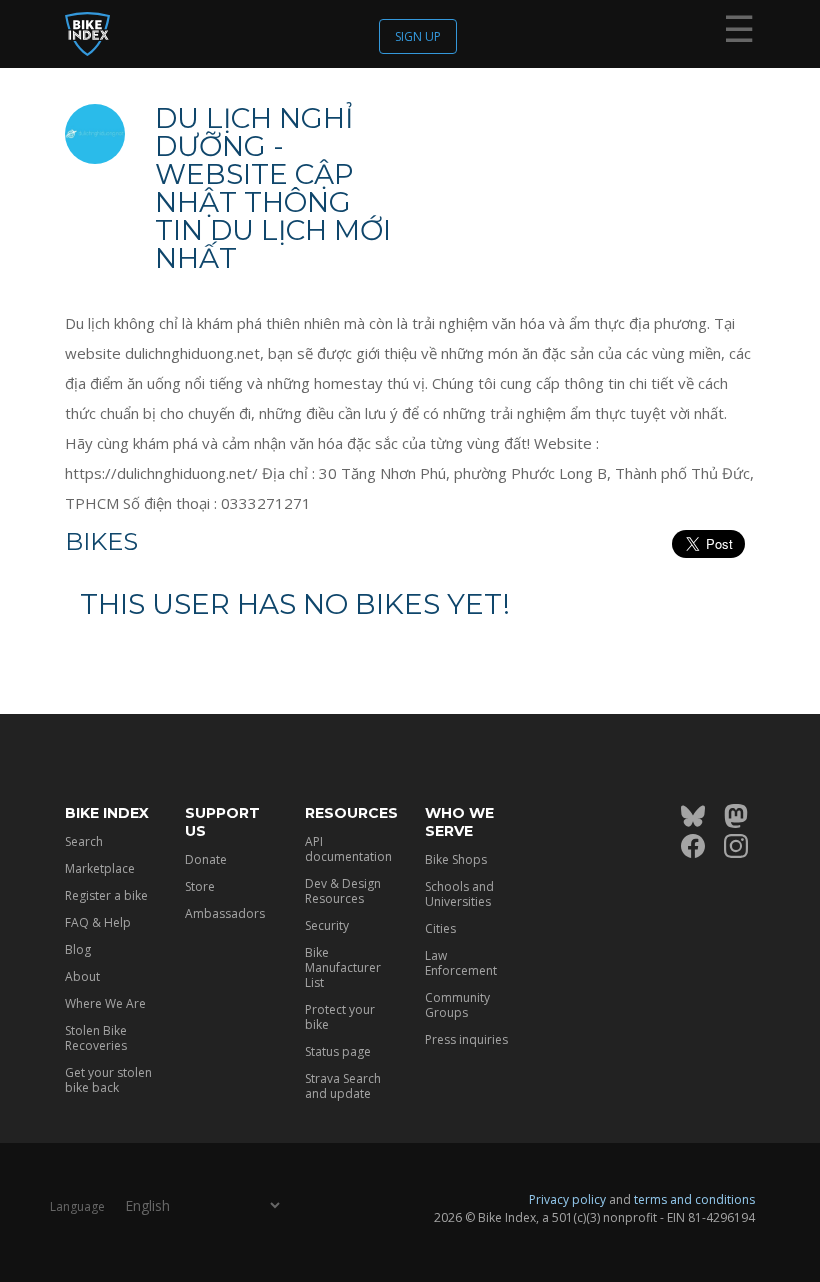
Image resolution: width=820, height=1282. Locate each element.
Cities (440, 928)
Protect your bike (340, 1017)
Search (84, 841)
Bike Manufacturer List (343, 967)
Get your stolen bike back (108, 1080)
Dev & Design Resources (343, 891)
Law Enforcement (461, 963)
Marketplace (100, 868)
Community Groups (457, 1005)
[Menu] (739, 33)
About (82, 976)
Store (200, 886)
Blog (78, 949)
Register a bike (106, 895)
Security (327, 925)
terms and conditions (694, 1199)
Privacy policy (567, 1199)
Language (77, 1206)
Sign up (418, 36)
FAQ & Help (98, 922)
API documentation (348, 849)
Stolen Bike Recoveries (96, 1038)
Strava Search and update (343, 1086)
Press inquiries (466, 1039)
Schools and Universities (459, 894)
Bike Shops (456, 859)
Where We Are (105, 1003)
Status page (338, 1051)
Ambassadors (225, 913)
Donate (206, 859)
